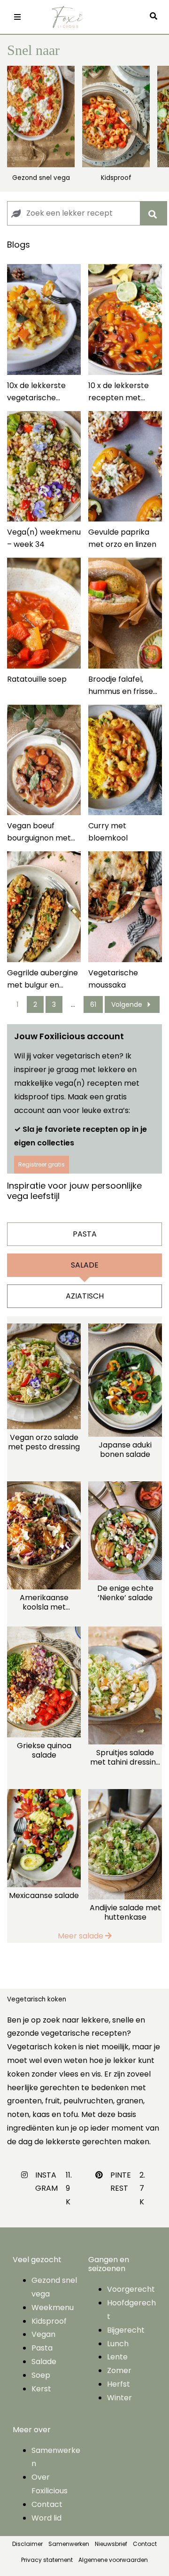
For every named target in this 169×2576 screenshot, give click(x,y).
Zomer (119, 2370)
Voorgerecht (131, 2289)
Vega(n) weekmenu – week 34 (44, 538)
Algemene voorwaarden (113, 2560)
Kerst (41, 2389)
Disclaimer (27, 2544)
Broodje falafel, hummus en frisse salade (121, 686)
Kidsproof (116, 178)
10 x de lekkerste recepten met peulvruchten (119, 392)
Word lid (46, 2518)
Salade (44, 2362)
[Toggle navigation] (17, 17)
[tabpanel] (84, 1630)
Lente (117, 2357)
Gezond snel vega (41, 178)
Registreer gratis (42, 1164)
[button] (156, 17)
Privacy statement (47, 2560)
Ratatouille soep (37, 679)
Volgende (127, 1004)
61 (93, 1004)
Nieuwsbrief (111, 2544)
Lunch (118, 2344)
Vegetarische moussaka (113, 979)
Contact (47, 2504)
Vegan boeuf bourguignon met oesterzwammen (39, 832)
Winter (119, 2398)
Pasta (42, 2348)
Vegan (43, 2334)
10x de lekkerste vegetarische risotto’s (36, 392)
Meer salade (81, 1936)
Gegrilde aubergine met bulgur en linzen (42, 979)
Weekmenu (53, 2308)
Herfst (119, 2384)
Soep (41, 2375)
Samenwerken (69, 2544)
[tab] (84, 1234)
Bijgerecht (126, 2330)
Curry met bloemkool (108, 832)
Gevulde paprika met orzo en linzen (122, 538)
